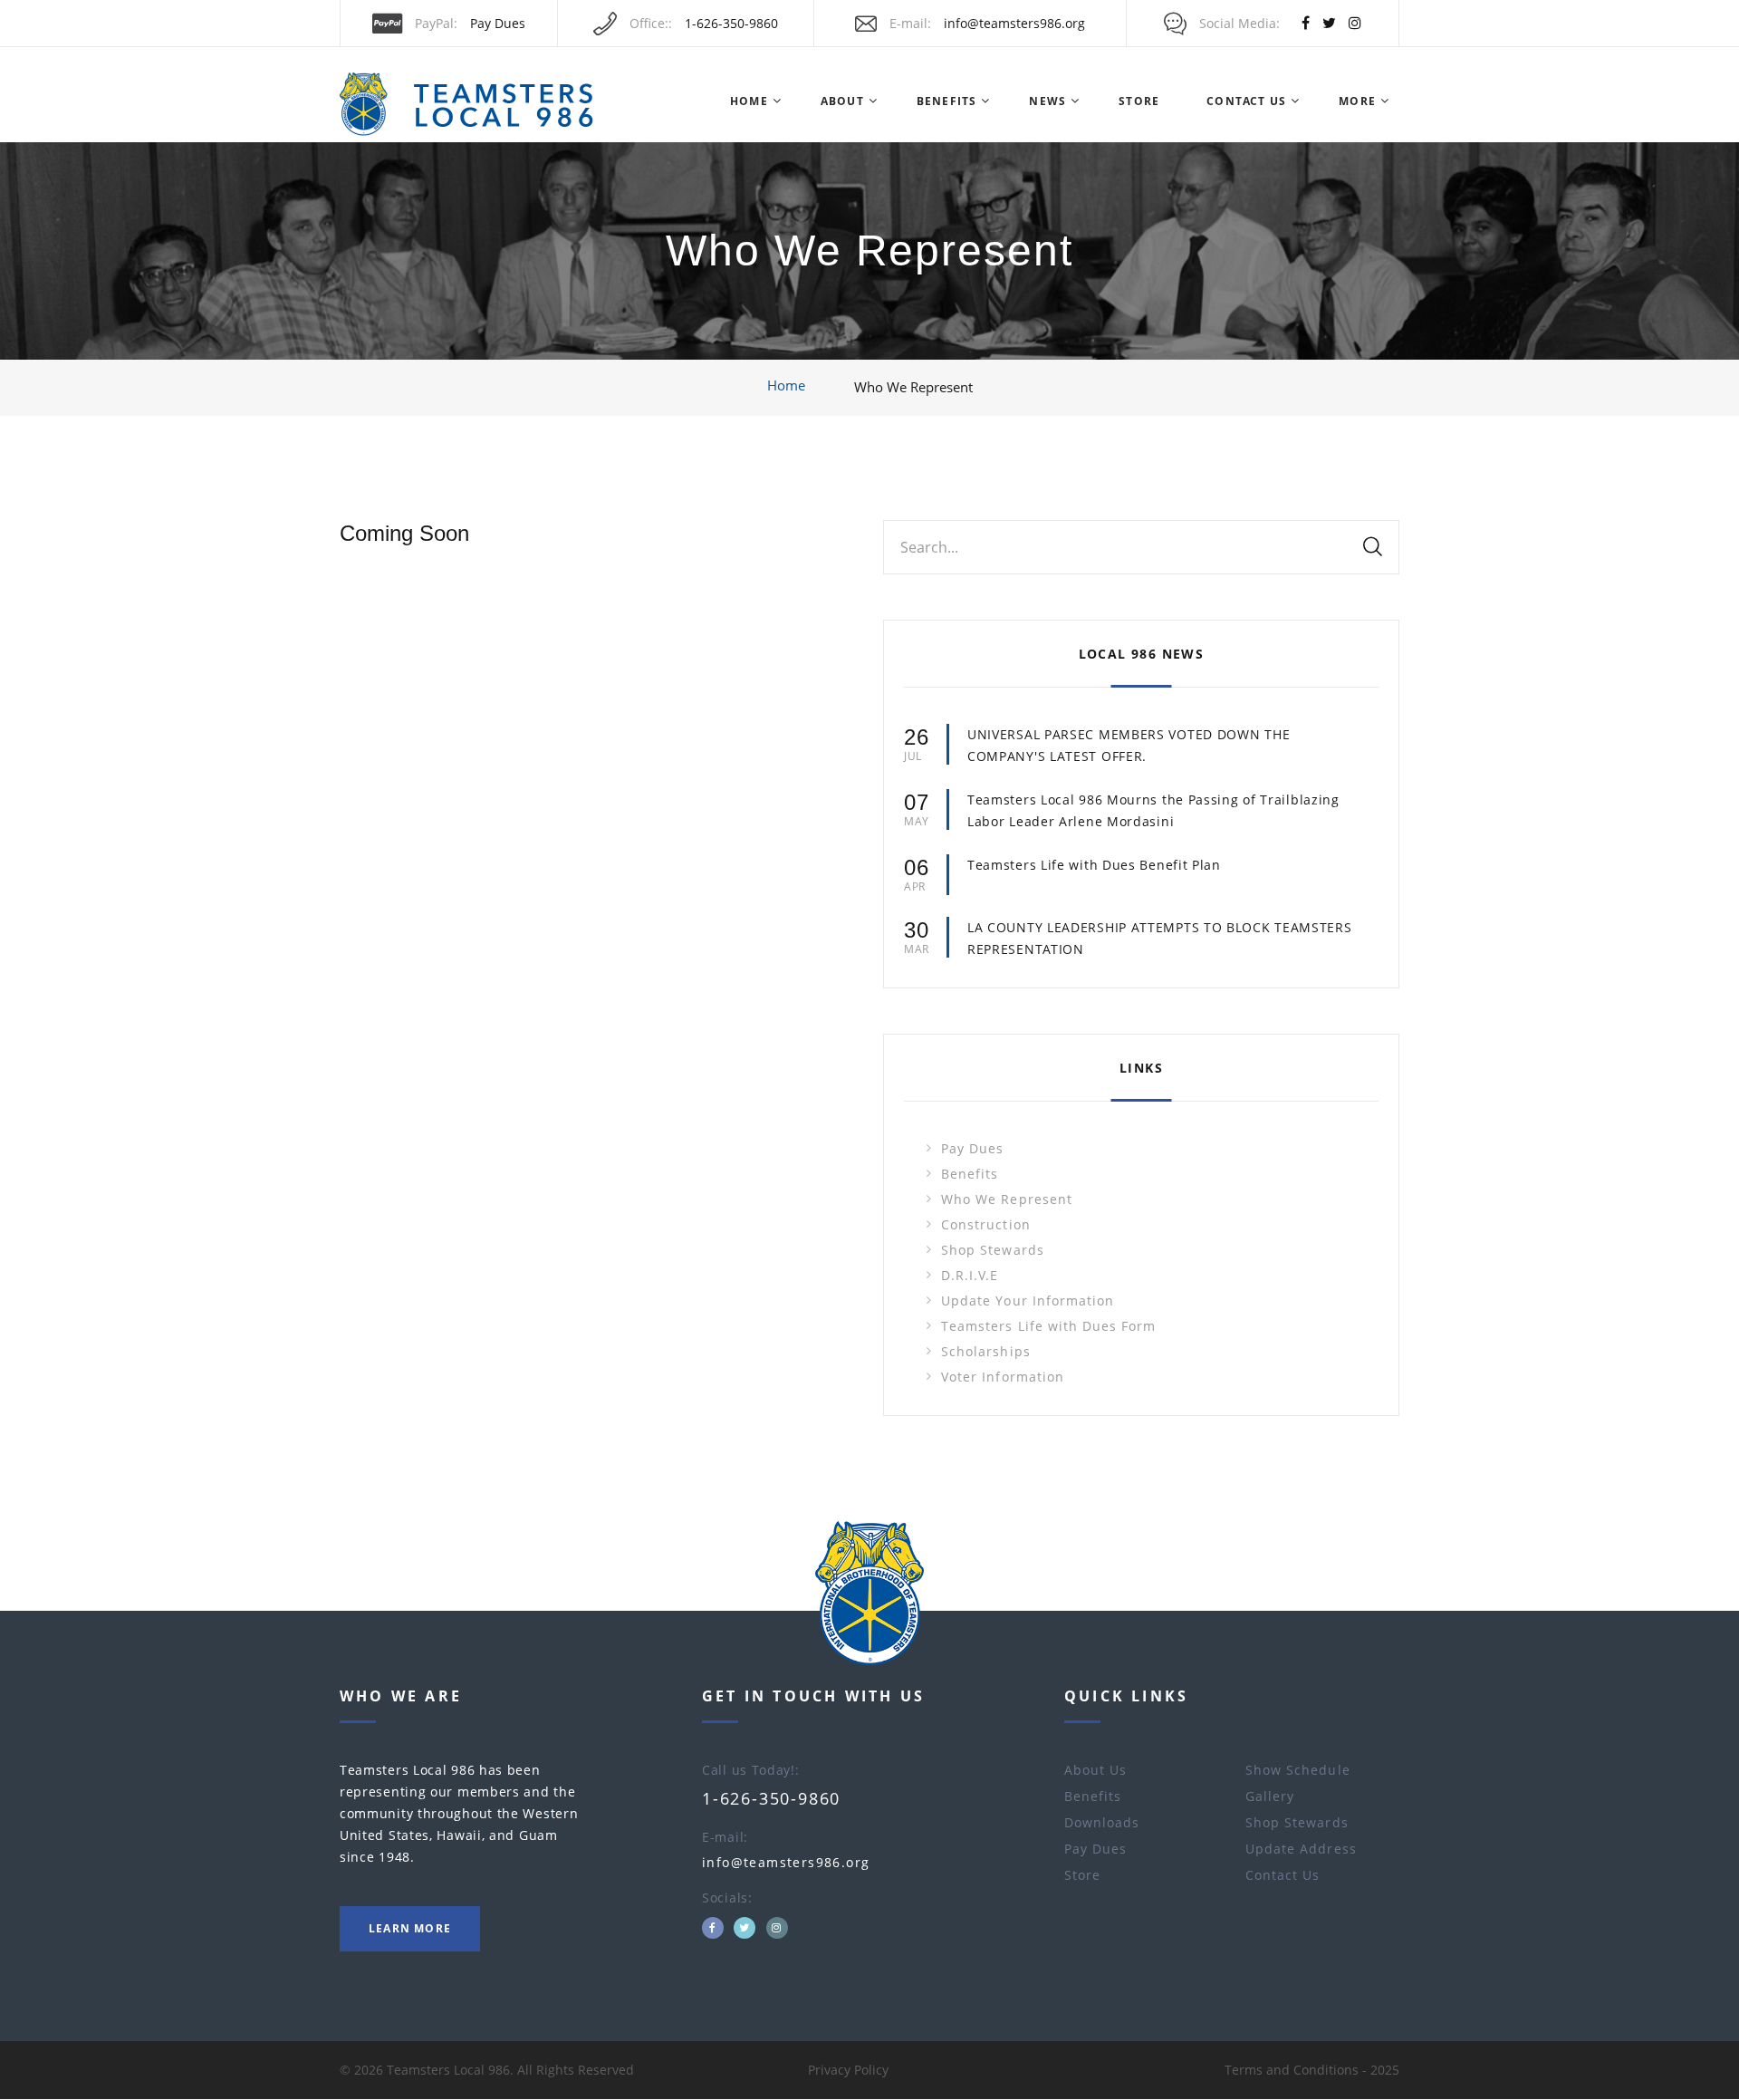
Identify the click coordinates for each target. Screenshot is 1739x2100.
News (1047, 101)
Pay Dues (498, 23)
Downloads (1102, 1822)
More (1357, 101)
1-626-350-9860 (731, 23)
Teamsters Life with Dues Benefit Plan (1094, 865)
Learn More (410, 1928)
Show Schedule (1298, 1770)
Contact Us (1246, 101)
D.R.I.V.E (970, 1275)
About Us (1095, 1770)
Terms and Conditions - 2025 (1312, 2070)
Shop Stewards (993, 1250)
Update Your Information (1028, 1300)
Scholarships (986, 1351)
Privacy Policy (848, 2070)
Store (1139, 101)
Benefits (947, 101)
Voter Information (1003, 1377)
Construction (986, 1224)
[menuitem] (748, 101)
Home (749, 101)
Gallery (1270, 1796)
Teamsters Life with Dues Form (1048, 1326)
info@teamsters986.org (1014, 23)
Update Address (1301, 1849)
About (842, 101)
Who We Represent (1007, 1199)
